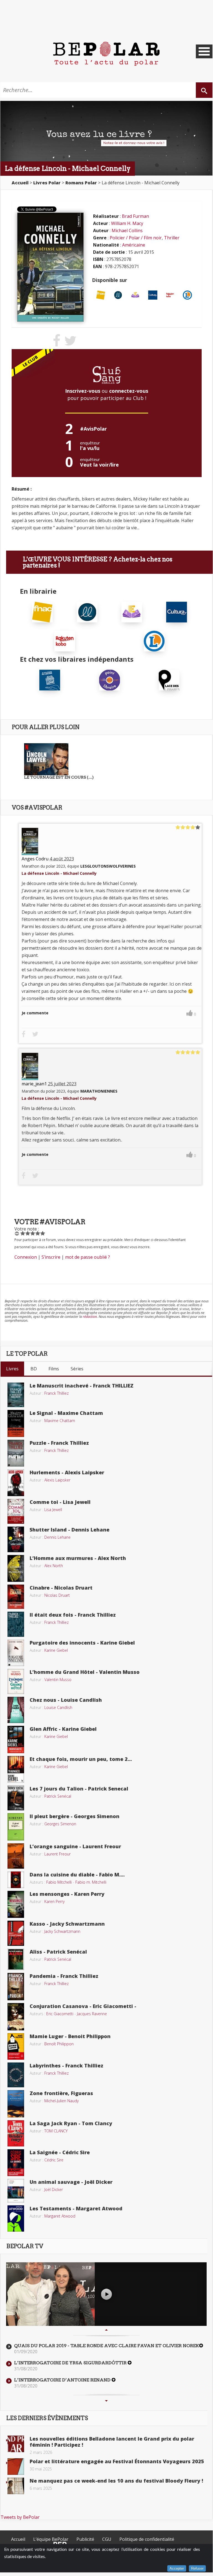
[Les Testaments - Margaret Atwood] (16, 2218)
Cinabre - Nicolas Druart (61, 1588)
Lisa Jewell (53, 1510)
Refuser (197, 2568)
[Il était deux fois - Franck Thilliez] (16, 1624)
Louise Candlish (58, 1707)
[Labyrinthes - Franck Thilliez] (16, 2074)
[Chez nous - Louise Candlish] (16, 1710)
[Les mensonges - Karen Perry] (16, 1904)
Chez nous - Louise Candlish (66, 1700)
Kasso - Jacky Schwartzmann (67, 1924)
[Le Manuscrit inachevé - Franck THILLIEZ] (16, 1394)
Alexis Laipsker (57, 1480)
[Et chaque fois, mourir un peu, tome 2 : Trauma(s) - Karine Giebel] (16, 1769)
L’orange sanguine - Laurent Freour (75, 1846)
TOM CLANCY (56, 2131)
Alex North (54, 1566)
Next (106, 2401)
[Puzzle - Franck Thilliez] (16, 1453)
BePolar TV (25, 2246)
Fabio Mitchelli (59, 1882)
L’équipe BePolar (51, 2539)
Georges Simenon (60, 1824)
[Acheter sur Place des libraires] (169, 679)
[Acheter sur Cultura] (153, 295)
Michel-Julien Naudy (61, 2101)
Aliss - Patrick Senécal (58, 1952)
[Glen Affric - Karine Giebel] (16, 1739)
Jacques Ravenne (92, 2014)
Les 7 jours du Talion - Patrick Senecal (79, 1789)
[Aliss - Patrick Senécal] (16, 1959)
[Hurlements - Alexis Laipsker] (16, 1482)
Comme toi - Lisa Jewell (60, 1502)
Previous (106, 2330)
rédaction (90, 1317)
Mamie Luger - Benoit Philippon (70, 2036)
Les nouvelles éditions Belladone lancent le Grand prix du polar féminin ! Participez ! (112, 2442)
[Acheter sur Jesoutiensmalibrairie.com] (50, 679)
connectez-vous (129, 391)
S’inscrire (51, 1257)
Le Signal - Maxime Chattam (66, 1413)
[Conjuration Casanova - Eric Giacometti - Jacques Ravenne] (16, 2016)
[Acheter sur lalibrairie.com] (110, 679)
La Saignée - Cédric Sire (60, 2152)
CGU (107, 2539)
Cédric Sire (54, 2160)
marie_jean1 (34, 1084)
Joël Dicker (54, 2189)
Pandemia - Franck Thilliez (64, 1976)
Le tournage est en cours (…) (59, 777)
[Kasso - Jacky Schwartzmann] (16, 1933)
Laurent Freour (57, 1854)
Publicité (85, 2539)
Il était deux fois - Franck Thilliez (73, 1615)
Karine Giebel (56, 1650)
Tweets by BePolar (20, 2517)
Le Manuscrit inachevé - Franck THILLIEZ (82, 1386)
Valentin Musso (58, 1680)
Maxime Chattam (60, 1421)
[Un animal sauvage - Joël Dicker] (16, 2190)
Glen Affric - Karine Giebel (63, 1729)
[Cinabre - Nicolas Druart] (16, 1596)
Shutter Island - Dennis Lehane (70, 1530)
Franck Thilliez (57, 1393)
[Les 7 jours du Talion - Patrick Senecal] (16, 1797)
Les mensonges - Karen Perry (67, 1894)
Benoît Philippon (59, 2044)
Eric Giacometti (60, 2014)
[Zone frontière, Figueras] (16, 2103)
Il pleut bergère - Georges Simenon (75, 1816)
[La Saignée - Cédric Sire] (16, 2162)
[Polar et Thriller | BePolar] (106, 53)
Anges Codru (35, 859)
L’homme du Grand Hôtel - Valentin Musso (85, 1672)
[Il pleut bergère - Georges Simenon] (16, 1826)
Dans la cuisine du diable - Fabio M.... (77, 1875)
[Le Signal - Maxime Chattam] (16, 1423)
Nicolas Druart (57, 1595)
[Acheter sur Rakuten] (170, 295)
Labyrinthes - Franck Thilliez (66, 2065)
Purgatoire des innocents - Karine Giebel (82, 1643)
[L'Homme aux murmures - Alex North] (16, 1568)
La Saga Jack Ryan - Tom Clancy (71, 2123)
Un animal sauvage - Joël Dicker (71, 2182)
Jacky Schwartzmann (62, 1931)
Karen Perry (54, 1901)
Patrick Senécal (58, 1796)
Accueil (18, 2539)
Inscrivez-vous (83, 391)
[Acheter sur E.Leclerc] (187, 295)
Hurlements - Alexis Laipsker (67, 1472)
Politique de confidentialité (147, 2539)
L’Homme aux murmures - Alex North (78, 1558)
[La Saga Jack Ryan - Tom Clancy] (16, 2133)
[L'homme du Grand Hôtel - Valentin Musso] (16, 1681)
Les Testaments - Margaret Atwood (76, 2208)
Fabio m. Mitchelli (91, 1882)
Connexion (26, 1257)
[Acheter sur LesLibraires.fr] (118, 295)
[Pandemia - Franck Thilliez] (16, 1986)
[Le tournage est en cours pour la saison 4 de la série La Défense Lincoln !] (46, 759)
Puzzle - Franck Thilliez (59, 1443)
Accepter (177, 2568)
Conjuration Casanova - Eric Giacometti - (83, 2006)
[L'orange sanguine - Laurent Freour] (16, 1855)
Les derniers (47, 2418)
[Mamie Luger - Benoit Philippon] (16, 2046)
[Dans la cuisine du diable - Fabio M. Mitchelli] (16, 1879)
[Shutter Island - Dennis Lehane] (16, 1539)
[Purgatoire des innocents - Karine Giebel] (16, 1652)
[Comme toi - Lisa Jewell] (16, 1511)
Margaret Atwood (60, 2216)
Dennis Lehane (57, 1537)
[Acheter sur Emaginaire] (135, 295)
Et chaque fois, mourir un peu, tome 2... (81, 1759)
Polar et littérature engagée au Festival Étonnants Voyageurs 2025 (117, 2461)
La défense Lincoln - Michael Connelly (59, 873)
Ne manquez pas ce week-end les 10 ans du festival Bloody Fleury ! (116, 2481)
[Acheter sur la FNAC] (101, 295)
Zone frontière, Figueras (61, 2093)
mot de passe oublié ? (88, 1257)
